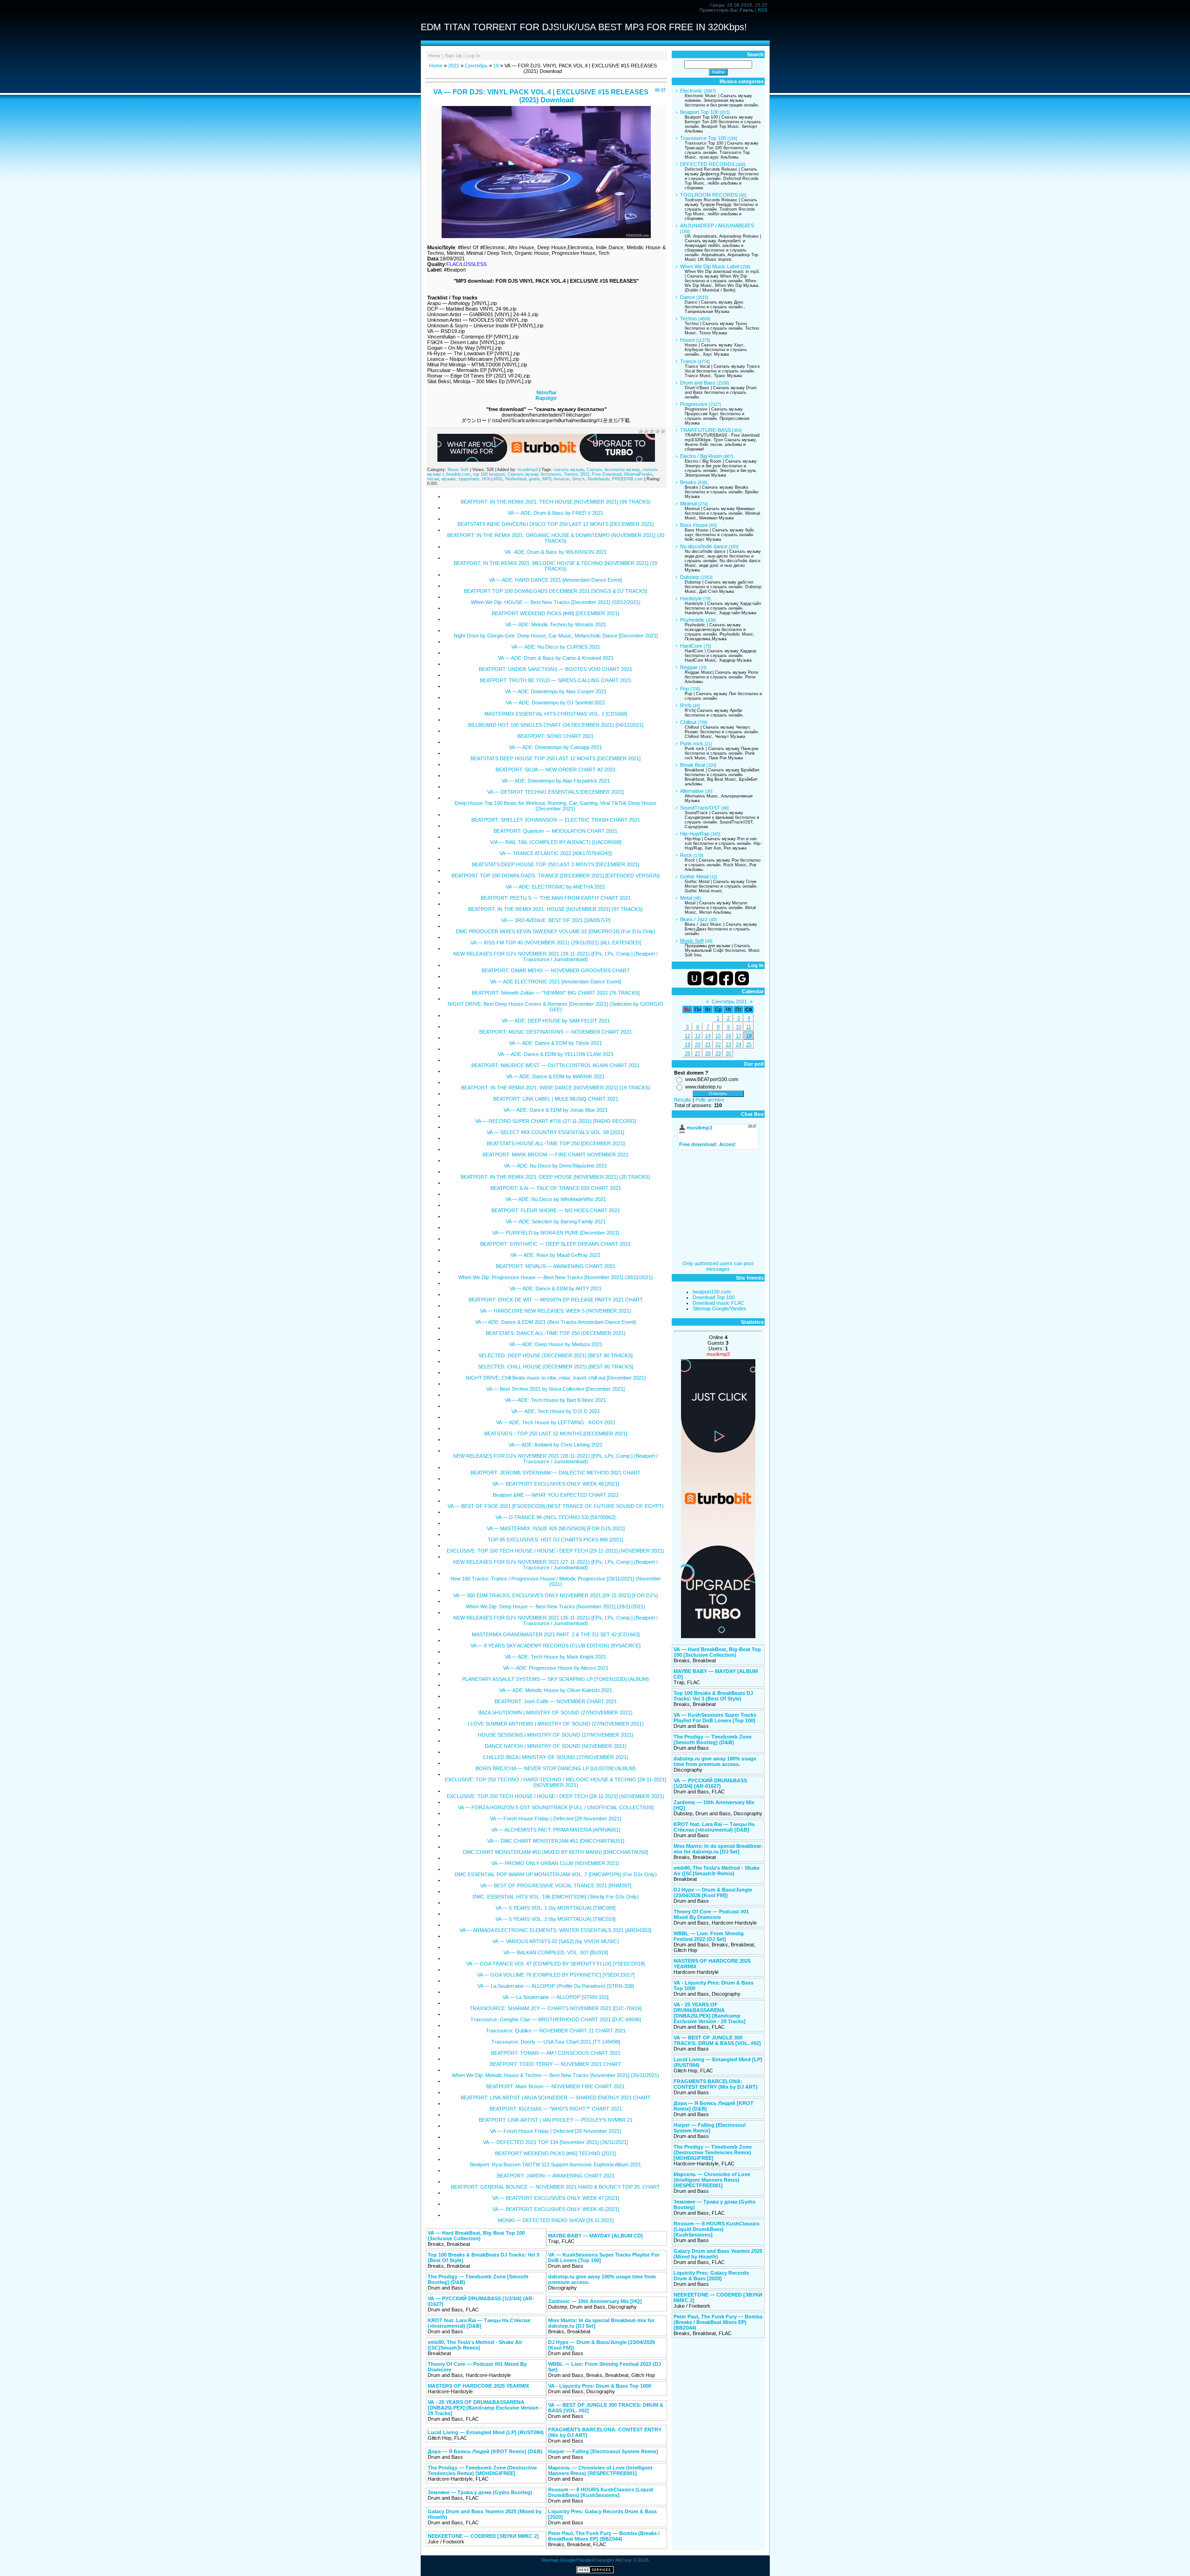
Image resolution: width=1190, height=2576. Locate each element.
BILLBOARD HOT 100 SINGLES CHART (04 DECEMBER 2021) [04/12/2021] (556, 725)
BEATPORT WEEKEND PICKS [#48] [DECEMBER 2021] (555, 613)
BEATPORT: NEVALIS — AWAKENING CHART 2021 (556, 1266)
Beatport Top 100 (699, 112)
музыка (449, 479)
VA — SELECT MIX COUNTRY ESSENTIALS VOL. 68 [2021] (555, 1132)
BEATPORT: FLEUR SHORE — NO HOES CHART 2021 (556, 1210)
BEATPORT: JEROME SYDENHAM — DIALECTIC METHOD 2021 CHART (555, 1473)
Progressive (694, 404)
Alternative (692, 791)
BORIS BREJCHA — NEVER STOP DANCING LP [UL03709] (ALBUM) (556, 1768)
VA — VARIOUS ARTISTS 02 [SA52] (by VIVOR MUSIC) (556, 1941)
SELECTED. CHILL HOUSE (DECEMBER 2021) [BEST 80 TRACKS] (555, 1367)
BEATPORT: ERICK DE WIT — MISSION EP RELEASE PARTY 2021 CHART (556, 1300)
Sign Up (453, 56)
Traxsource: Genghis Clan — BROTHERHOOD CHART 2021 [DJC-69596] (556, 2019)
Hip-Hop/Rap (695, 834)
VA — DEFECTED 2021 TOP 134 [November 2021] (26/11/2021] (555, 2142)
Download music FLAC (718, 1303)
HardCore (691, 646)
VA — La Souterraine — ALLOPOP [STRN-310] (555, 1997)
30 (728, 1053)
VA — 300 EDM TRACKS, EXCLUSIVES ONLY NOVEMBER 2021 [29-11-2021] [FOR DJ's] (555, 1595)
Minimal (688, 504)
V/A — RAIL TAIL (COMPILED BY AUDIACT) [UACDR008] (556, 842)
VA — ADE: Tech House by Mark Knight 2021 (555, 1657)
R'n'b (686, 705)
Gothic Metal (694, 876)
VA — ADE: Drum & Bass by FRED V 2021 (555, 513)
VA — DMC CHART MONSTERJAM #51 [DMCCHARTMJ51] (556, 1841)
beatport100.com (712, 1292)
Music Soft (458, 470)
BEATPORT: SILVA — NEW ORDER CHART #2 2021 (555, 770)
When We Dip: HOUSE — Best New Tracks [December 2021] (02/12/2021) (556, 602)
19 (688, 1044)
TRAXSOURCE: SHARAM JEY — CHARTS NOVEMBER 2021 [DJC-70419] (555, 2008)
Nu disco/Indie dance (704, 546)
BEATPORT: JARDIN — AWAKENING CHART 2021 (556, 2176)
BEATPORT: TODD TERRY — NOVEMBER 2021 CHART (555, 2064)
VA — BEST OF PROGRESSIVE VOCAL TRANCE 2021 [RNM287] (556, 1886)
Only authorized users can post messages (718, 1266)
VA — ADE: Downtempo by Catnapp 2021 (555, 747)
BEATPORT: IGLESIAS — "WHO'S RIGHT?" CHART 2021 (556, 2109)
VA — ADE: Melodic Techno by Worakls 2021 (556, 624)
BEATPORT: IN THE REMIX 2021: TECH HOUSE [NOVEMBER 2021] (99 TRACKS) (556, 502)
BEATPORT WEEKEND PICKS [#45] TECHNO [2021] (555, 2153)
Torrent (571, 474)
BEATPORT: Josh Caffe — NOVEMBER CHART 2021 (556, 1701)
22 (718, 1044)
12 (688, 1036)
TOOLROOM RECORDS (709, 195)
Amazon (562, 479)
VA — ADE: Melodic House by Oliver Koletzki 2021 (556, 1690)
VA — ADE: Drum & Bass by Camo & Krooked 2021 (556, 658)
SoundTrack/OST (700, 808)
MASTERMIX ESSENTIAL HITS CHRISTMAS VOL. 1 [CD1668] (556, 714)
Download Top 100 (714, 1297)
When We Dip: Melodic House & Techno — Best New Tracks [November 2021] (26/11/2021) (555, 2075)
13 (698, 1036)
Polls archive (710, 1100)
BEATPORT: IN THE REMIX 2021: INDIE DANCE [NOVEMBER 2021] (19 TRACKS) (556, 1088)
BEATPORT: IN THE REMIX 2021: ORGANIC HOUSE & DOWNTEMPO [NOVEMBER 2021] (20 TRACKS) (556, 538)
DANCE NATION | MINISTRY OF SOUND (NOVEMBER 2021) (556, 1746)
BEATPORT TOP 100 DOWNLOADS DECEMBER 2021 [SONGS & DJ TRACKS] (555, 591)
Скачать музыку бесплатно (534, 474)
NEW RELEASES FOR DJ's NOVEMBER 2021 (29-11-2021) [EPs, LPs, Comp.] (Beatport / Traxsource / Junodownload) (555, 956)
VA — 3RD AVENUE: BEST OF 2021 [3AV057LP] (556, 920)
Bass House (694, 525)
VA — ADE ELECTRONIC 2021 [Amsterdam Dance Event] (555, 982)
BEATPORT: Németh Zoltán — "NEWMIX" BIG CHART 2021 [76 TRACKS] (556, 993)
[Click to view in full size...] (546, 236)
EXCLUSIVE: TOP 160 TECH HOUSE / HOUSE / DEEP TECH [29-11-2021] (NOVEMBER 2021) (555, 1551)
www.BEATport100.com (712, 1079)
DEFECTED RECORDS (707, 164)
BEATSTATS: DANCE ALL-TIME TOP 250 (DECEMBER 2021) (556, 1333)
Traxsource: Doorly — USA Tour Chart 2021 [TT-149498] (556, 2042)
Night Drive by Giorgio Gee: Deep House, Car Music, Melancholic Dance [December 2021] (556, 636)
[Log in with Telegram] (710, 978)
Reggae (689, 667)
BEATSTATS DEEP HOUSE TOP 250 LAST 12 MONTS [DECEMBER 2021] (555, 758)
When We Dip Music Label (710, 266)
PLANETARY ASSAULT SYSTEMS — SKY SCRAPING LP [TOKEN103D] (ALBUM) (555, 1679)
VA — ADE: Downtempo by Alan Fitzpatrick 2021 (556, 781)
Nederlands (598, 479)
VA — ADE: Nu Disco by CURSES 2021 (556, 647)
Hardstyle (691, 598)
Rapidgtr (546, 398)
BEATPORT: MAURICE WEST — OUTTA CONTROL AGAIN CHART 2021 (555, 1065)
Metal (686, 898)
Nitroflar (546, 392)
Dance (688, 297)
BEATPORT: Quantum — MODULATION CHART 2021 (555, 831)
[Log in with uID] (694, 978)
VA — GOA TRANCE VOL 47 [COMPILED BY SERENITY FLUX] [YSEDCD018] (555, 1964)
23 (728, 1044)
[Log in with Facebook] (726, 978)
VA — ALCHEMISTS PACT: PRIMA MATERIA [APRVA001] (556, 1830)
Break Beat (693, 765)
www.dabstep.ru (703, 1087)
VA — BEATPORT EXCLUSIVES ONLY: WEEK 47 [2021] (556, 2198)
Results (683, 1100)
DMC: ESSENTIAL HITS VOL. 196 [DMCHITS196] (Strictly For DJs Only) (556, 1897)
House (688, 340)
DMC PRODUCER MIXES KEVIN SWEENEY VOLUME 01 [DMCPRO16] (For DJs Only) (556, 931)
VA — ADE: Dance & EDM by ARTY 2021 (555, 1288)
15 (718, 1036)
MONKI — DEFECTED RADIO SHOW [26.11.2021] (556, 2220)
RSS (763, 10)
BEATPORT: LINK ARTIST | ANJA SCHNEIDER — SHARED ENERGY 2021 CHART (556, 2098)
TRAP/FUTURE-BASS (705, 430)
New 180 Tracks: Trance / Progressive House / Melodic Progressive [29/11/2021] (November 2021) (556, 1581)
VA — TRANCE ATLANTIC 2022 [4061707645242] (555, 853)
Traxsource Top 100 (703, 138)
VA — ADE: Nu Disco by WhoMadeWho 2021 (556, 1199)
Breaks (688, 482)
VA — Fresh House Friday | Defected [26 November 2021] (555, 2131)
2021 (454, 66)
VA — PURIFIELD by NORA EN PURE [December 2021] (556, 1233)
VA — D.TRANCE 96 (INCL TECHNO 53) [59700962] (555, 1517)
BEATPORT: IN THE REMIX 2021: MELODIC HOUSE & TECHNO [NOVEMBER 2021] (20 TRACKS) (555, 566)
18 (496, 66)
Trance (688, 361)
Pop (684, 689)
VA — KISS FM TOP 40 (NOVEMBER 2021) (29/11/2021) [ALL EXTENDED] (556, 943)
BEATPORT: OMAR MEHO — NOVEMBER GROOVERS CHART (556, 970)
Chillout (688, 722)
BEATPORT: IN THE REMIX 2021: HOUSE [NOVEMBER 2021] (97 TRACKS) (555, 909)
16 (728, 1036)
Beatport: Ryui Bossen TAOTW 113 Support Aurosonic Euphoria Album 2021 (555, 2164)
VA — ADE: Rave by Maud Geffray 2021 (555, 1255)
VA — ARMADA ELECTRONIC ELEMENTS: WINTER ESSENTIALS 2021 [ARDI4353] (555, 1930)
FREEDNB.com (628, 479)
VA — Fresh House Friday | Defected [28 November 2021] (555, 1819)
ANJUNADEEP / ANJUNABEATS (717, 226)
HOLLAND (492, 479)
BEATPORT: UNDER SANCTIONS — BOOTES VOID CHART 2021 (555, 669)
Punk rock (692, 744)
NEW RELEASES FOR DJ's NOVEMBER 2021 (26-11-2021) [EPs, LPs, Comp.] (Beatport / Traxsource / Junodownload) (555, 1620)
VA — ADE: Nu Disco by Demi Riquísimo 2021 (555, 1166)
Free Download (607, 474)
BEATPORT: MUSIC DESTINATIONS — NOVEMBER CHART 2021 (555, 1032)
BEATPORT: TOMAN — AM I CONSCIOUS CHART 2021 (556, 2053)
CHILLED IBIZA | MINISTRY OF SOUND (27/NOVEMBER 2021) (556, 1757)
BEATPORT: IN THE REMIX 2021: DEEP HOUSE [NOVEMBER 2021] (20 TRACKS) (555, 1177)
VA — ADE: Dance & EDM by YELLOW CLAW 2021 (556, 1054)
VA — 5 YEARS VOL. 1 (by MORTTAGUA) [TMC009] (555, 1908)
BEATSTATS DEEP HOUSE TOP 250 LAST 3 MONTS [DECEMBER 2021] (555, 864)
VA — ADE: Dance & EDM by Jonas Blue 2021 (555, 1110)
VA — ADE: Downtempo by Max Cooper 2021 (556, 691)
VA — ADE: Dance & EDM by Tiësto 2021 (555, 1043)
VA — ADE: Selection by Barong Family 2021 (556, 1222)
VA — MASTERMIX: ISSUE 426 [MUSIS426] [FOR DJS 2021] (556, 1528)
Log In (473, 56)
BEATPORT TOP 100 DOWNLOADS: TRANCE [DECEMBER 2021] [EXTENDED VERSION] (555, 876)
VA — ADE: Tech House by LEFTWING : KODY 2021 (556, 1422)
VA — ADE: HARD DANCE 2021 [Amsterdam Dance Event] (555, 580)
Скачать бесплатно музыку (613, 470)
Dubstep (690, 577)
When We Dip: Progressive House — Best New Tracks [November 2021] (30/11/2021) (556, 1277)
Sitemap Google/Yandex (720, 1308)
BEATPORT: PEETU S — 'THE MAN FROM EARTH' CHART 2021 (556, 898)
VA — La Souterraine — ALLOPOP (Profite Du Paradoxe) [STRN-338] (556, 1986)
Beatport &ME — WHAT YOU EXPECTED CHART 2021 (556, 1495)
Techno (688, 319)
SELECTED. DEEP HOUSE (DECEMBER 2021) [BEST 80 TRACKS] (555, 1355)
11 (749, 1027)
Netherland (516, 479)
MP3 (547, 479)
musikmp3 (528, 470)
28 (708, 1053)
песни (433, 479)
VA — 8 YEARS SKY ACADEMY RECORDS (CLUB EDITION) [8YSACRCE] (555, 1646)
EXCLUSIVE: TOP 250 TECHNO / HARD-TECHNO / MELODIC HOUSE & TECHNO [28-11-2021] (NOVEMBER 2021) (555, 1782)
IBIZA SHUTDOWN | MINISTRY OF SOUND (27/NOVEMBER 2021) (555, 1713)
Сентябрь (476, 66)
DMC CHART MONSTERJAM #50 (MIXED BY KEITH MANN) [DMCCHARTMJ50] (555, 1852)
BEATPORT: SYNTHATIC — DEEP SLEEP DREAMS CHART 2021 (555, 1244)
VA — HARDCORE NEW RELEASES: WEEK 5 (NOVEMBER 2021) (556, 1311)
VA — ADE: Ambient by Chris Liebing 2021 (555, 1445)
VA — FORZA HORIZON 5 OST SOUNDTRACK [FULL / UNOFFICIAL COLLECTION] (556, 1807)
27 (698, 1053)
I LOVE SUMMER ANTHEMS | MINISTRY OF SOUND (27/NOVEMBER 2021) (556, 1724)
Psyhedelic (692, 620)
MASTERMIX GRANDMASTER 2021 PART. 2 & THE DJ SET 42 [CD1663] (556, 1634)
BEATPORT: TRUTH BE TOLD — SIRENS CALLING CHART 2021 (555, 680)
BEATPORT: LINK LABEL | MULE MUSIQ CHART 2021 (556, 1099)
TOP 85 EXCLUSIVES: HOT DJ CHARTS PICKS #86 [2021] (555, 1540)
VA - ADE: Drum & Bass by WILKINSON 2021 (555, 552)
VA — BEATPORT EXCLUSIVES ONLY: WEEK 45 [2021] (556, 2209)
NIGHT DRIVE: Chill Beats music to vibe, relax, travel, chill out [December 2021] (556, 1378)
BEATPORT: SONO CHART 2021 (555, 736)
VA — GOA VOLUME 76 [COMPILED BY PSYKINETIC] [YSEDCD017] (556, 1975)
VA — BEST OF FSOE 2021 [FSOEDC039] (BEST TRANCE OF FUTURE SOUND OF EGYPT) (556, 1506)
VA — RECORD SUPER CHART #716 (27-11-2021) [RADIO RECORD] (555, 1121)
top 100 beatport (489, 474)
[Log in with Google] (742, 978)
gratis (534, 479)
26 (688, 1053)
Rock (686, 855)
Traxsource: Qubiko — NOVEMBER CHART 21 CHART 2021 (556, 2031)
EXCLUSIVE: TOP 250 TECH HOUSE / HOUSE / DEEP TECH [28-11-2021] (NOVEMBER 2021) (555, 1796)
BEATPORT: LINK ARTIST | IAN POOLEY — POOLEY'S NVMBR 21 (556, 2120)
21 (708, 1044)
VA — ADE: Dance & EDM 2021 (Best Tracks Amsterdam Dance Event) (556, 1322)
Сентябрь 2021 (729, 1002)
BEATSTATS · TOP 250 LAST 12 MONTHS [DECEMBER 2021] (556, 1434)
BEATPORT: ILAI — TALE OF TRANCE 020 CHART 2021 (556, 1188)
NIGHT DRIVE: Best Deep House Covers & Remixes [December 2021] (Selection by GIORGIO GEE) (555, 1007)
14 (708, 1036)
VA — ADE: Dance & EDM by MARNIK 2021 (555, 1076)
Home (434, 56)
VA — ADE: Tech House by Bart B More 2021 (555, 1400)
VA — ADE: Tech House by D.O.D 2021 (556, 1411)
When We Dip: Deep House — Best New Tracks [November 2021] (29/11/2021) (555, 1607)
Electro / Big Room (701, 456)
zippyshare (469, 479)
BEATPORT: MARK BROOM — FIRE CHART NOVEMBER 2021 (555, 1155)
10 (739, 1027)
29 (718, 1053)
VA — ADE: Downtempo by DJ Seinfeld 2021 (555, 703)
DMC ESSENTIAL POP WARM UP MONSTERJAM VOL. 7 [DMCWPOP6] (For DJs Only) (556, 1874)
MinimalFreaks (638, 474)
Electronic (691, 91)
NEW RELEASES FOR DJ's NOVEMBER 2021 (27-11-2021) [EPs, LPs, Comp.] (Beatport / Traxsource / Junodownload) (555, 1565)
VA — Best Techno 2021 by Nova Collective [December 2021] (555, 1389)
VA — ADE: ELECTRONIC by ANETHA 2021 (555, 887)
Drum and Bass (698, 383)
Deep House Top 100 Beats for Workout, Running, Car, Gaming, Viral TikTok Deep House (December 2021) (555, 806)
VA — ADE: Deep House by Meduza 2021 (556, 1344)
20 (698, 1044)
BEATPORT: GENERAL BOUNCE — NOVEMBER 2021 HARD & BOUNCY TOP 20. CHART (555, 2187)
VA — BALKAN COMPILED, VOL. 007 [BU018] (556, 1952)
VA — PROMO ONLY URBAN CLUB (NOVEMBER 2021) (555, 1863)
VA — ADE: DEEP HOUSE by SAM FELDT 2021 (556, 1021)
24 (739, 1044)
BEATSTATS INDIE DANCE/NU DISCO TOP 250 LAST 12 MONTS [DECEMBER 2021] (555, 524)
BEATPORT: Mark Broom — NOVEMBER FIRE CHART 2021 (555, 2086)
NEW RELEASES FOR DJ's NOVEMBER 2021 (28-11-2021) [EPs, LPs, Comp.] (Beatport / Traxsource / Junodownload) (555, 1459)
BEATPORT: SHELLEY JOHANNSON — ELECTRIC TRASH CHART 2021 (556, 820)
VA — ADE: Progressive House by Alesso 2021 (556, 1668)
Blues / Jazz (694, 919)
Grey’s (578, 479)
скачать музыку (569, 470)
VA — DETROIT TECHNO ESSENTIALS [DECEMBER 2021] (555, 792)
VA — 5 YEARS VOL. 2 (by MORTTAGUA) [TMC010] (555, 1919)
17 (739, 1036)
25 (749, 1044)
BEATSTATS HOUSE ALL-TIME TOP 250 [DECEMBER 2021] (556, 1143)
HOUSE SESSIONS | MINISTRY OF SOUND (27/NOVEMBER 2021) (556, 1735)
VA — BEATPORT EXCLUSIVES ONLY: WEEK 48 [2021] (556, 1484)
